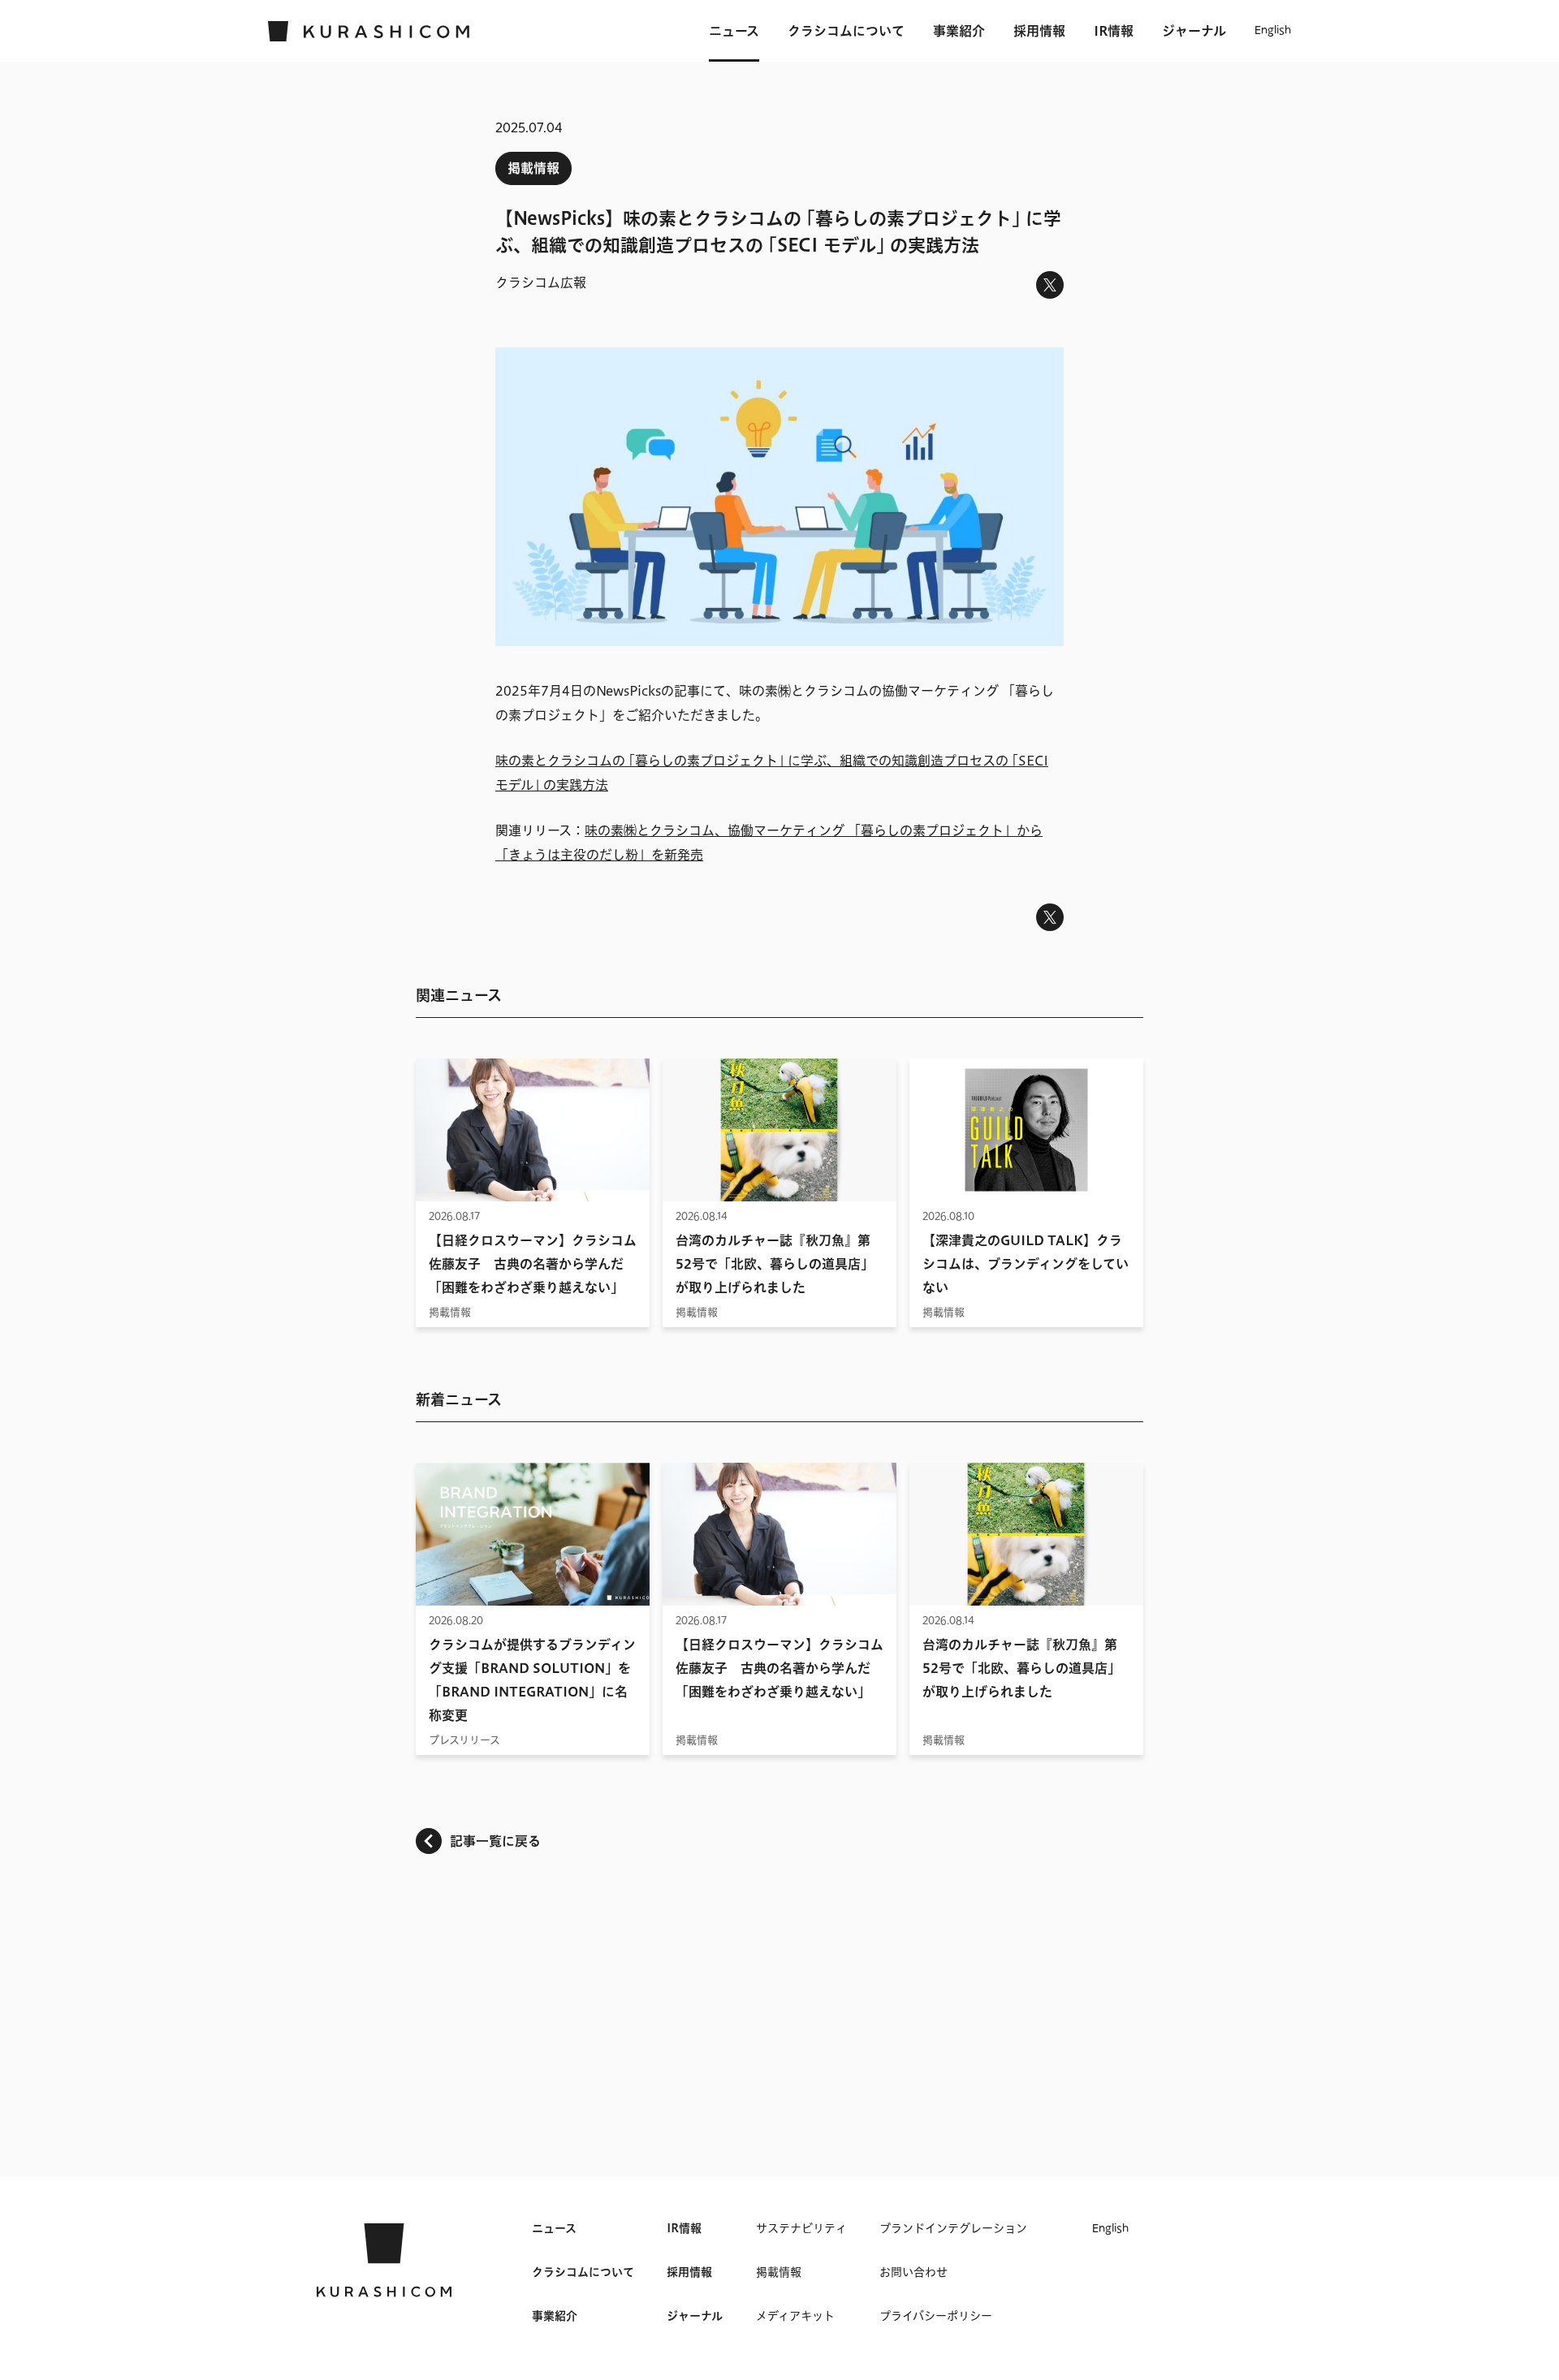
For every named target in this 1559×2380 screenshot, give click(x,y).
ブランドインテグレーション (953, 2228)
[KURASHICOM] (369, 31)
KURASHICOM (384, 2260)
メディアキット (795, 2316)
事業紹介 (959, 31)
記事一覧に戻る (495, 1841)
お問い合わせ (913, 2272)
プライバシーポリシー (936, 2316)
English (1273, 31)
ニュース (734, 31)
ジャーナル (1194, 31)
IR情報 (1114, 31)
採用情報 (1039, 31)
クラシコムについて (846, 31)
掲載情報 (533, 168)
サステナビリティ (801, 2228)
